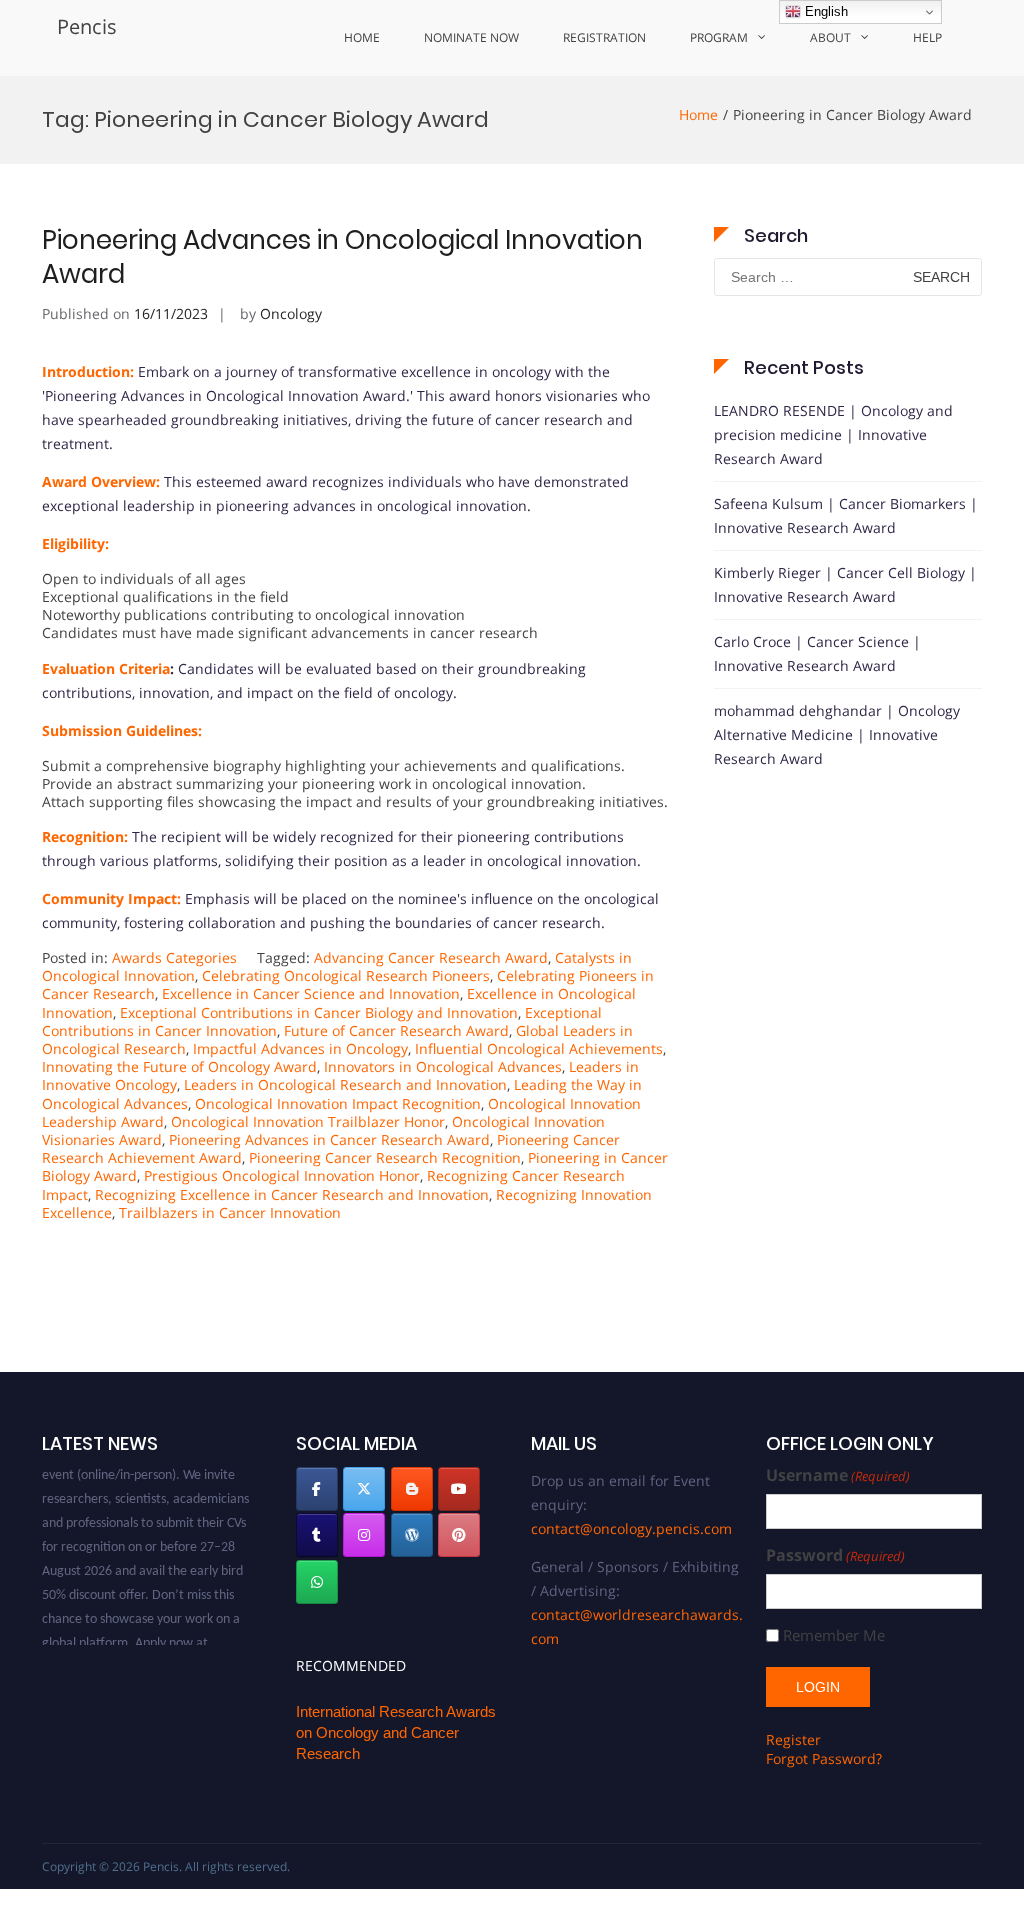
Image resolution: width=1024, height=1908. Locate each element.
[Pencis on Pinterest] (459, 1535)
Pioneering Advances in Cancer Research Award (329, 1139)
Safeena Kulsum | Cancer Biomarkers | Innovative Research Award (846, 515)
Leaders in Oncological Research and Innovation (345, 1084)
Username (838, 1475)
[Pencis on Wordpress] (412, 1535)
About (830, 37)
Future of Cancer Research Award (396, 1030)
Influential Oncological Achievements (539, 1048)
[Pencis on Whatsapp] (317, 1582)
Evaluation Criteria (106, 668)
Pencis (87, 26)
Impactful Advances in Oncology (300, 1048)
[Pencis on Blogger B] (412, 1489)
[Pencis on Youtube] (459, 1489)
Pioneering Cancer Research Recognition (385, 1157)
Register (793, 1739)
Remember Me (834, 1635)
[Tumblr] (317, 1535)
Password (835, 1555)
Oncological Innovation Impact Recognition (338, 1103)
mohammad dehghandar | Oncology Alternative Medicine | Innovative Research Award (837, 734)
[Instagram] (364, 1535)
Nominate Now (471, 37)
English (824, 11)
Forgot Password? (824, 1758)
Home (362, 37)
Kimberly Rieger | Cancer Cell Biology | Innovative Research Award (845, 584)
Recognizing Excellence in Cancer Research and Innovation (292, 1194)
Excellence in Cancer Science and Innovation (311, 993)
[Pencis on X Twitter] (364, 1489)
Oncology (291, 313)
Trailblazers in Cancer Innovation (230, 1212)
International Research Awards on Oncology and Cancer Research (396, 1732)
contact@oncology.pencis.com (631, 1528)
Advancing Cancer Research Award (431, 957)
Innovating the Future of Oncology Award (179, 1066)
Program (719, 37)
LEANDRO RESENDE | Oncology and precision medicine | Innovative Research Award (833, 434)
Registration (604, 37)
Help (927, 37)
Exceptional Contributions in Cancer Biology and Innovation (319, 1012)
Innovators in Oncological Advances (443, 1066)
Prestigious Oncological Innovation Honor (282, 1175)
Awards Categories (174, 957)
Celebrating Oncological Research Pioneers (346, 975)
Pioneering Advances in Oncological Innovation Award (342, 257)
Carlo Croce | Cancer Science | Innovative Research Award (817, 653)
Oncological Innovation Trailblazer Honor (308, 1121)
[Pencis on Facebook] (317, 1489)
